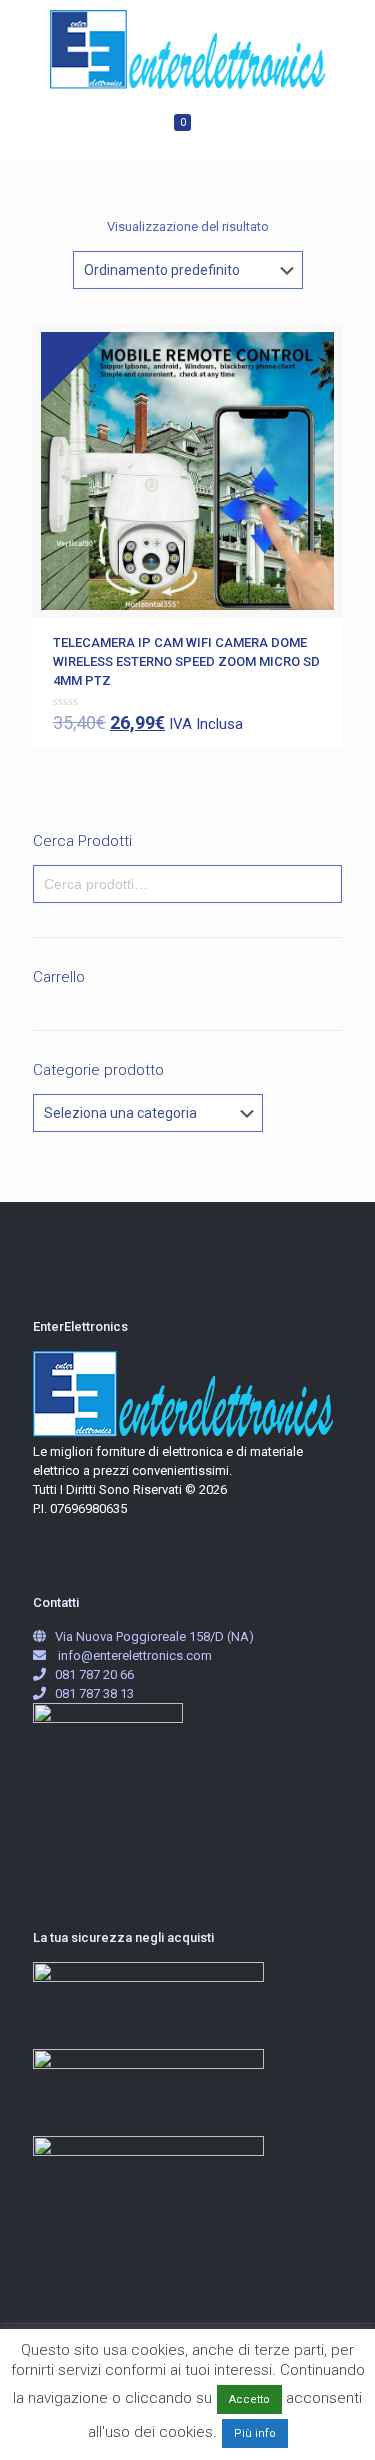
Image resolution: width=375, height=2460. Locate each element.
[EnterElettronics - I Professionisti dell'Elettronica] (187, 49)
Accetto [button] (249, 2399)
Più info (255, 2433)
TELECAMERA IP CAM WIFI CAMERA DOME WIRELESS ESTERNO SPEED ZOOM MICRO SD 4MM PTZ (186, 661)
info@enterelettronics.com (135, 1655)
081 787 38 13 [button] (94, 1693)
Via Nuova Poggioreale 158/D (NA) (154, 1636)
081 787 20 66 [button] (94, 1674)
